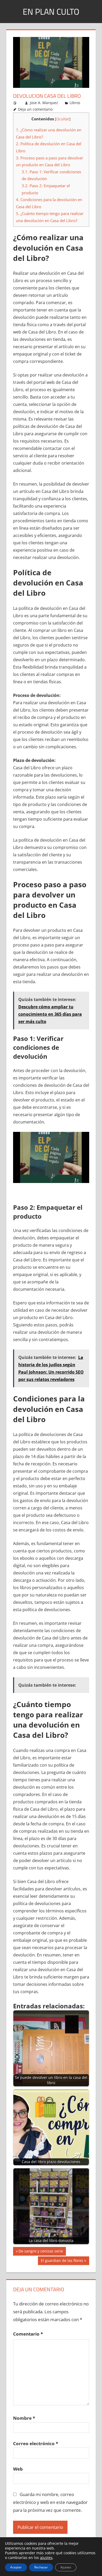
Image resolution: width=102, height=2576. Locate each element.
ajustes (46, 2558)
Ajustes (66, 2567)
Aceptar (16, 2567)
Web (18, 2469)
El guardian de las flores (62, 2261)
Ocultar (63, 119)
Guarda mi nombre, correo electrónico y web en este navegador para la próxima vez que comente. (50, 2502)
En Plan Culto (51, 12)
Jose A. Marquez (44, 103)
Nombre (24, 2418)
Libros (75, 103)
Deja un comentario (35, 109)
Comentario (28, 2334)
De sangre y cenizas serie (41, 2252)
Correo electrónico (36, 2443)
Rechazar (41, 2567)
